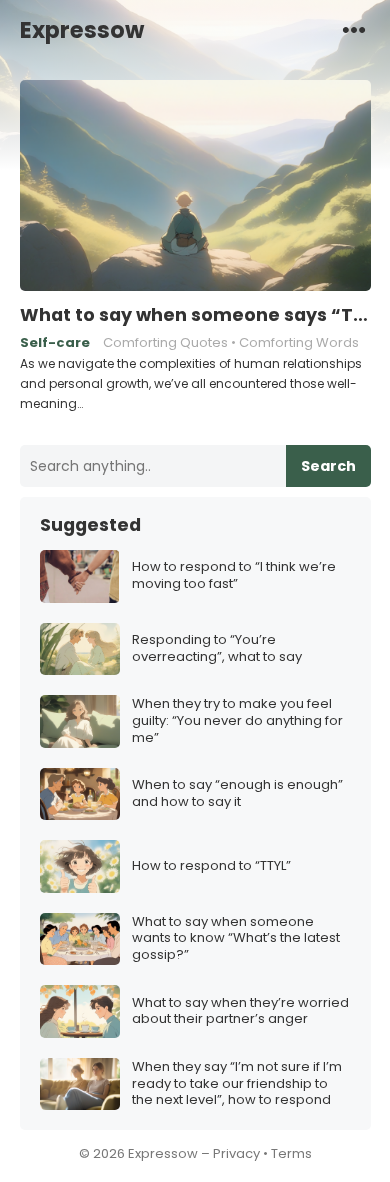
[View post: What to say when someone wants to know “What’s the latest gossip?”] (80, 939)
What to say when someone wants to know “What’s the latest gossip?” (236, 939)
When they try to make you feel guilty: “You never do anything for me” (237, 721)
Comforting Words (299, 342)
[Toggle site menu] (354, 29)
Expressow (82, 30)
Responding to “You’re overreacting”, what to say (217, 649)
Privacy (236, 1153)
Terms (291, 1153)
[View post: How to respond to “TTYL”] (80, 866)
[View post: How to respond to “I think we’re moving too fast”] (80, 576)
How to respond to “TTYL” (211, 866)
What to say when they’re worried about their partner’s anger (240, 1012)
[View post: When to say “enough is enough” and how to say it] (80, 794)
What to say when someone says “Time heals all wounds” (195, 315)
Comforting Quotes (165, 342)
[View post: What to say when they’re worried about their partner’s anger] (80, 1011)
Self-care (55, 342)
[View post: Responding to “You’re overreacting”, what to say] (80, 649)
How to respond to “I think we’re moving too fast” (234, 576)
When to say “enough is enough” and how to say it (237, 794)
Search (328, 466)
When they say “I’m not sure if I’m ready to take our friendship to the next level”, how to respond (237, 1084)
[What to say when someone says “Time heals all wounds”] (195, 186)
